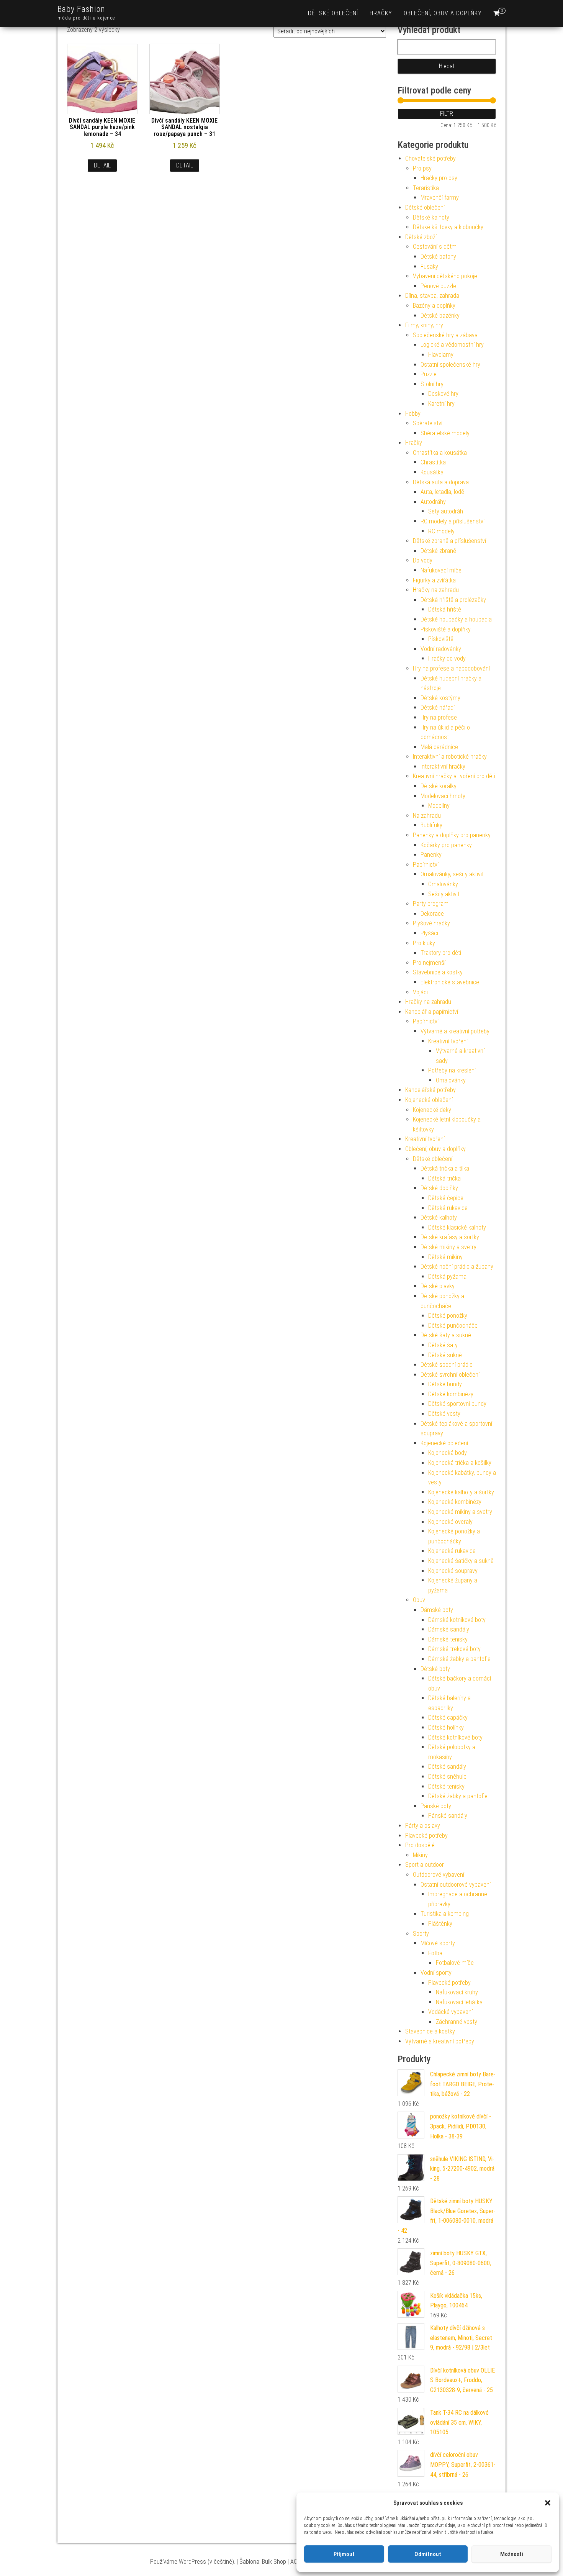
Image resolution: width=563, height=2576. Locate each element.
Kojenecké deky (432, 1110)
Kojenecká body (448, 1453)
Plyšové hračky (431, 923)
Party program (431, 904)
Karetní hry (441, 404)
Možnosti (512, 2554)
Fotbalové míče (455, 1963)
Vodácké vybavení (450, 2012)
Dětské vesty (444, 1414)
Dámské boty (437, 1610)
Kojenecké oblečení (429, 1100)
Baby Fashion (81, 9)
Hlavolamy (441, 355)
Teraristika (426, 188)
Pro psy (422, 168)
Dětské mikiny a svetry (448, 1247)
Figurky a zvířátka (434, 580)
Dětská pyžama (447, 1277)
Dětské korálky (439, 786)
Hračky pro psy (439, 178)
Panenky (431, 855)
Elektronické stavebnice (450, 982)
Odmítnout (428, 2554)
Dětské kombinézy (451, 1394)
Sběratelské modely (445, 433)
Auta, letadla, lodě (442, 492)
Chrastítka (433, 462)
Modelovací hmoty (443, 796)
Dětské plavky (438, 1286)
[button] (548, 2503)
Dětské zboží (421, 237)
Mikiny (420, 1855)
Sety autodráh (446, 511)
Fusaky (429, 266)
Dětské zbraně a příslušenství (449, 541)
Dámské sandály (449, 1629)
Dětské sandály (447, 1767)
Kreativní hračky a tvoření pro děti (454, 776)
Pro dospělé (420, 1845)
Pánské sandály (448, 1816)
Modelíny (439, 806)
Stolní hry (432, 384)
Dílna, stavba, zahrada (432, 296)
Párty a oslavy (423, 1826)
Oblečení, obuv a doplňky (443, 13)
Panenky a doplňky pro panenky (452, 835)
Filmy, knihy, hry (424, 325)
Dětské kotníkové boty (455, 1737)
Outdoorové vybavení (439, 1875)
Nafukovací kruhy (457, 1992)
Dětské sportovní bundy (457, 1404)
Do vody (423, 560)
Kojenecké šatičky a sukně (461, 1561)
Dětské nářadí (438, 708)
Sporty (421, 1934)
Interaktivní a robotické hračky (450, 757)
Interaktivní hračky (443, 767)
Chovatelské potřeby (430, 158)
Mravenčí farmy (440, 198)
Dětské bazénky (440, 316)
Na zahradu (427, 816)
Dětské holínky (446, 1727)
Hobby (413, 414)
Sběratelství (428, 423)
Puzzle (429, 374)
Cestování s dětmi (435, 247)
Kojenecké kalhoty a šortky (461, 1492)
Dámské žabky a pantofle (459, 1659)
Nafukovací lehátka (459, 2002)
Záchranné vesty (457, 2022)
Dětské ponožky (448, 1316)
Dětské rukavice (448, 1208)
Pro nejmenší (429, 963)
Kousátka (432, 472)
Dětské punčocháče (453, 1326)
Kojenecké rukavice (452, 1551)
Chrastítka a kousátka (440, 453)
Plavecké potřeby (426, 1836)
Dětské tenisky (446, 1786)
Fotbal (436, 1953)
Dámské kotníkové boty (457, 1620)
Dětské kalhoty (431, 217)
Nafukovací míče (441, 570)
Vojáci (420, 992)
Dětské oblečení (333, 13)
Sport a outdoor (425, 1865)
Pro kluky (424, 943)
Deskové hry (443, 394)
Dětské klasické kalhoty (457, 1227)
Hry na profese (439, 717)
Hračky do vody (447, 658)
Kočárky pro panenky (446, 845)
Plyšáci (429, 933)
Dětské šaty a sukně (446, 1335)
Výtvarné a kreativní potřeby (455, 1031)
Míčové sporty (438, 1943)
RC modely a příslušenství (453, 521)
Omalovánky (443, 884)
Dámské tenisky (448, 1639)
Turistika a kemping (445, 1914)
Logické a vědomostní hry (452, 345)
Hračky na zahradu (436, 590)
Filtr (447, 114)
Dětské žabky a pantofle (458, 1796)
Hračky (381, 13)
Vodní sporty (436, 1973)
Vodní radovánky (441, 649)
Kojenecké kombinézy (455, 1502)
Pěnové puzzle (438, 286)
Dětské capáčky (448, 1718)
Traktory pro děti (441, 953)
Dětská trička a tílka (445, 1168)
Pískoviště (441, 639)
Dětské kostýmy (440, 698)
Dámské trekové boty (454, 1649)
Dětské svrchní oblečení (450, 1375)
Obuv (419, 1600)
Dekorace (432, 914)
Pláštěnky (440, 1924)
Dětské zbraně (438, 551)
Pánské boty (436, 1806)
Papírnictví (426, 865)
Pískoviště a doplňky (446, 629)
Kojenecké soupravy (453, 1571)
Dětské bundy (445, 1384)
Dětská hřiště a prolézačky (453, 600)
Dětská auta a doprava (441, 482)
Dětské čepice (446, 1198)
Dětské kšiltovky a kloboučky (448, 227)
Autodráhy (433, 502)
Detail (102, 165)
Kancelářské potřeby (430, 1090)
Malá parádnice (439, 747)
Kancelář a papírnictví (432, 1012)
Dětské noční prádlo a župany (457, 1267)
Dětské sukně (445, 1355)
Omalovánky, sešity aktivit (452, 874)
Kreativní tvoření (448, 1041)
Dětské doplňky (439, 1188)
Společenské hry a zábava (445, 335)
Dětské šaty (443, 1345)
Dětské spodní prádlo (447, 1365)
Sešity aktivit (444, 894)
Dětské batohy (438, 257)
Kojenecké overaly (450, 1522)
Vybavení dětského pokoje (445, 276)
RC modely (441, 531)
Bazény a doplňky (434, 306)
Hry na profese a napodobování (451, 668)
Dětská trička (444, 1178)
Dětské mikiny (445, 1257)
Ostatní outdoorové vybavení (456, 1885)
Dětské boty (435, 1669)
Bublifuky (431, 825)
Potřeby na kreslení (452, 1070)
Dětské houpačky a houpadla (456, 619)
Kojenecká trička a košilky (460, 1463)
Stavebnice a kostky (438, 972)
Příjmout (344, 2554)
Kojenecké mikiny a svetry (460, 1512)
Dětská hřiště (445, 609)
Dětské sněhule (447, 1777)
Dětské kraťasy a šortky (450, 1237)
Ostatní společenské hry (450, 365)
